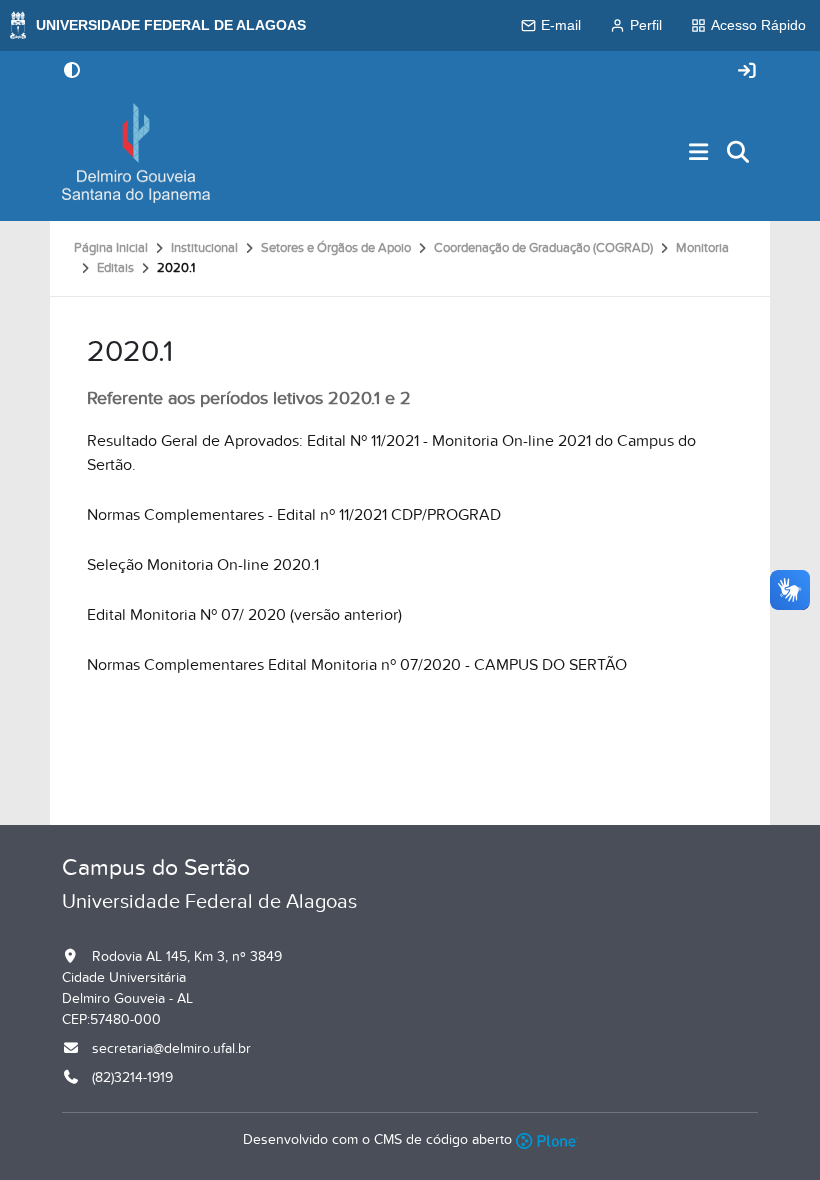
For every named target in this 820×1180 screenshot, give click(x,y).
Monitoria (702, 248)
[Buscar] (739, 153)
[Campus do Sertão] (136, 153)
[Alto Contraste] (72, 72)
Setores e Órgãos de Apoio (336, 248)
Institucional (204, 248)
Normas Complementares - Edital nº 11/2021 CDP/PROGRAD (294, 515)
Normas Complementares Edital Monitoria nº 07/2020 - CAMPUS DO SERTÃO (357, 665)
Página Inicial (111, 248)
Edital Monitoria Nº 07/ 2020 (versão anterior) (244, 615)
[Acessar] (747, 71)
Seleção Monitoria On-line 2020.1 (203, 565)
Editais (115, 268)
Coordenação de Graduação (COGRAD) (543, 248)
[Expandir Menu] (699, 153)
